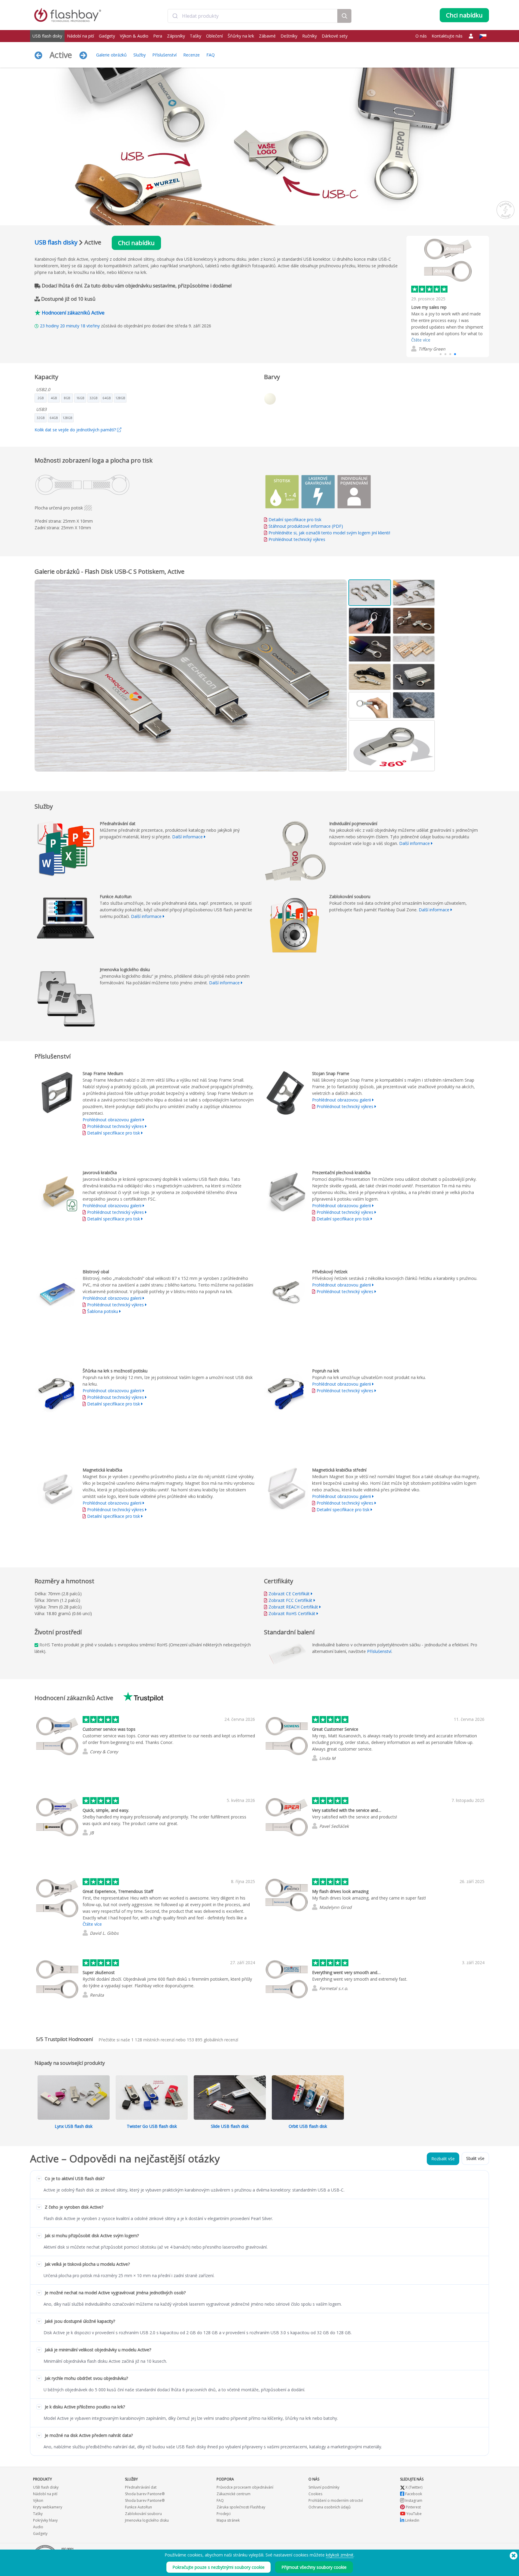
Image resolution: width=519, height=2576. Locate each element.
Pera (158, 36)
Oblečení (214, 36)
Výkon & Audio (134, 36)
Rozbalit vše (443, 2159)
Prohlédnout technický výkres (297, 539)
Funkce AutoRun (138, 2507)
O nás (421, 36)
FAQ (211, 55)
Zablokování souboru (143, 2514)
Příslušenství (164, 55)
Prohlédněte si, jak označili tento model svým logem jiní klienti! (329, 533)
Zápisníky (176, 36)
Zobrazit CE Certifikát (289, 1594)
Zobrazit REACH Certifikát (293, 1607)
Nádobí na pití (80, 36)
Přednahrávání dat (141, 2487)
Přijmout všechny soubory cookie (314, 2567)
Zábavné (267, 36)
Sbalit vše (475, 2158)
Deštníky (289, 36)
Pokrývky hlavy (45, 2520)
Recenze (191, 55)
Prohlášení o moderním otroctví (336, 2500)
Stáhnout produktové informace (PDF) (305, 526)
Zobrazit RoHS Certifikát (292, 1613)
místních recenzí (153, 2040)
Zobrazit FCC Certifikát (290, 1600)
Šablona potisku (103, 1311)
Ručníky (310, 36)
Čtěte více (421, 340)
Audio (38, 2527)
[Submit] (175, 16)
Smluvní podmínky (324, 2487)
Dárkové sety (335, 36)
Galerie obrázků (111, 55)
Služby (140, 55)
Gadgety (107, 36)
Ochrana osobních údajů (329, 2507)
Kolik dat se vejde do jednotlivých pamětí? (76, 430)
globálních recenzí (212, 2040)
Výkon (38, 2500)
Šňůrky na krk (241, 36)
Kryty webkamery (48, 2507)
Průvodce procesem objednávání (245, 2487)
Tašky (196, 36)
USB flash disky (47, 36)
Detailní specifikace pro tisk (295, 519)
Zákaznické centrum (234, 2494)
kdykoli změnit (340, 2555)
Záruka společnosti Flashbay (241, 2507)
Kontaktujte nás (447, 36)
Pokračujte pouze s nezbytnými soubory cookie (219, 2567)
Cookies (315, 2494)
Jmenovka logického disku (147, 2520)
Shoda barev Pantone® (145, 2494)
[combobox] (252, 16)
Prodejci (224, 2514)
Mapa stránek (228, 2520)
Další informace (187, 837)
